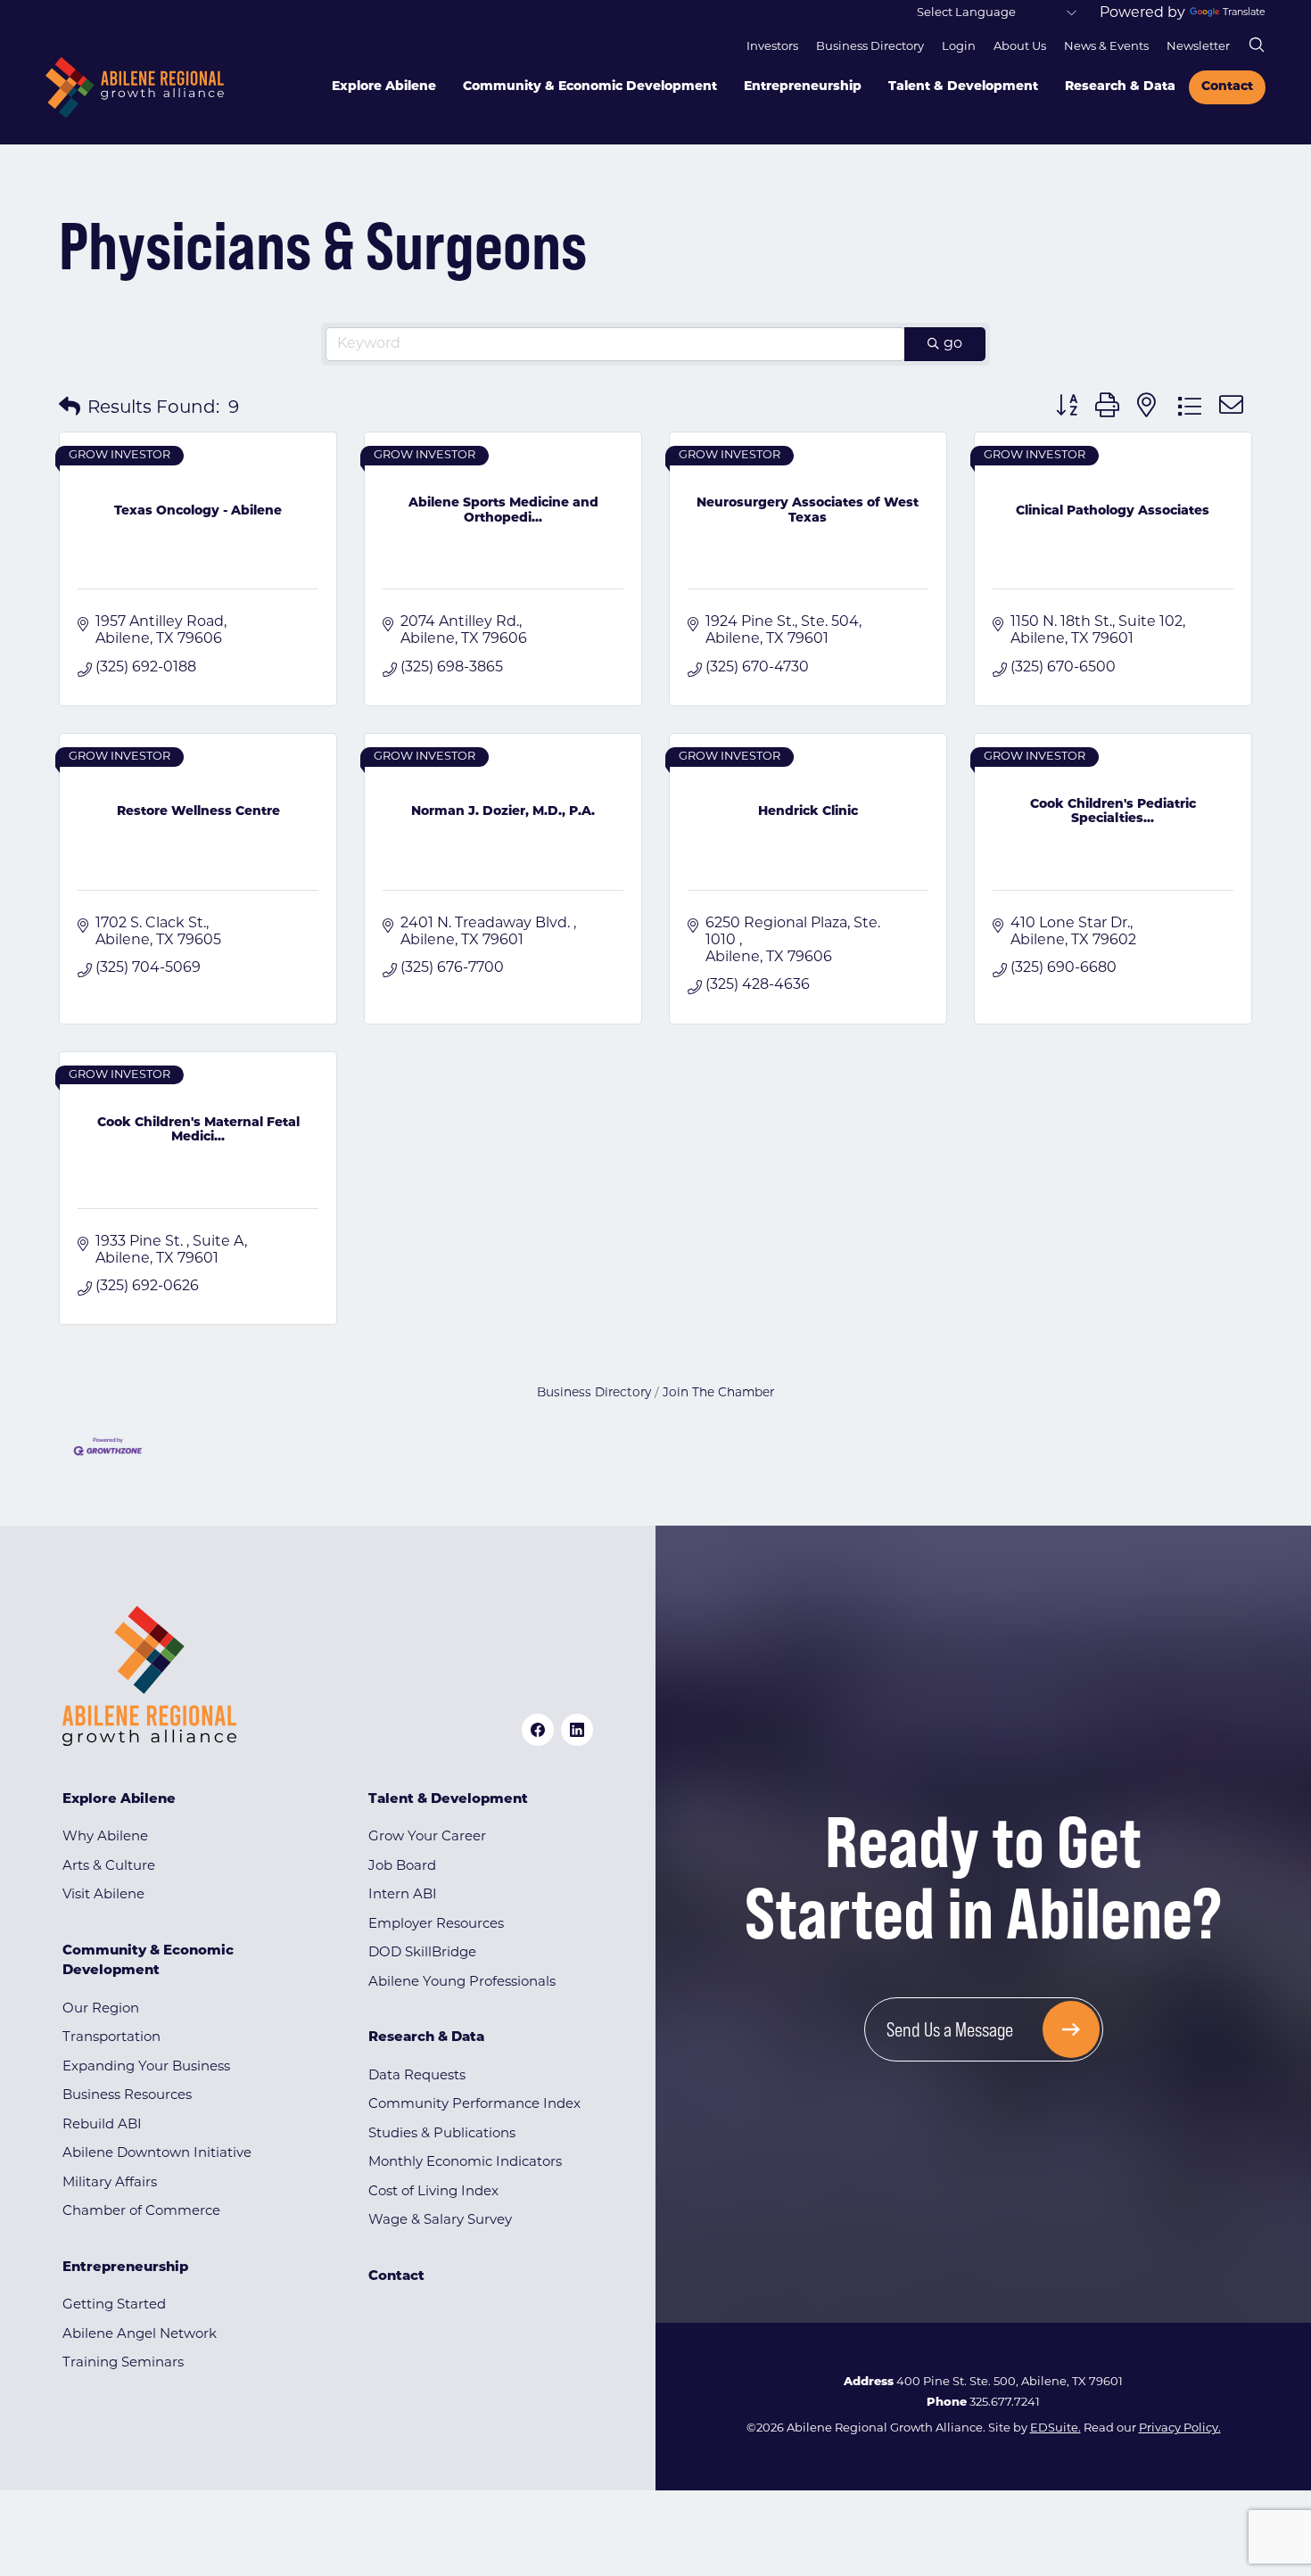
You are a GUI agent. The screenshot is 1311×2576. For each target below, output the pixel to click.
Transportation (111, 2038)
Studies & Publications (442, 2134)
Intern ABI (403, 1895)
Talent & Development (963, 87)
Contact (1227, 87)
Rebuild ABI (102, 2125)
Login (959, 47)
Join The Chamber (718, 1393)
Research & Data (1120, 87)
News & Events (1106, 47)
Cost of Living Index (433, 2192)
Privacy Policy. (1180, 2428)
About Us (1020, 47)
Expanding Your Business (146, 2067)
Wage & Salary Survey (440, 2221)
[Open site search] (1257, 45)
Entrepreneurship (803, 87)
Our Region (101, 2009)
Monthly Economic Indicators (465, 2163)
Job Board (402, 1867)
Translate (1244, 13)
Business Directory (870, 47)
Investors (772, 47)
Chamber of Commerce (141, 2212)
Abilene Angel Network (140, 2335)
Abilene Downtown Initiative (157, 2154)
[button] (70, 408)
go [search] (953, 344)
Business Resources (127, 2096)
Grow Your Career (427, 1837)
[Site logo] (135, 88)
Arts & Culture (109, 1867)
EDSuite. (1055, 2428)
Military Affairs (110, 2183)
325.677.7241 (1005, 2403)
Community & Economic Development (590, 87)
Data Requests (417, 2076)
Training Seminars (123, 2363)
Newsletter (1198, 47)
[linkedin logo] (577, 1730)
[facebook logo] (538, 1730)
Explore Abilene (384, 87)
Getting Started (114, 2305)
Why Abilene (105, 1837)
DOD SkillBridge (422, 1953)
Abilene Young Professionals (462, 1983)
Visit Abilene (103, 1895)
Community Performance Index (474, 2105)
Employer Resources (436, 1925)
